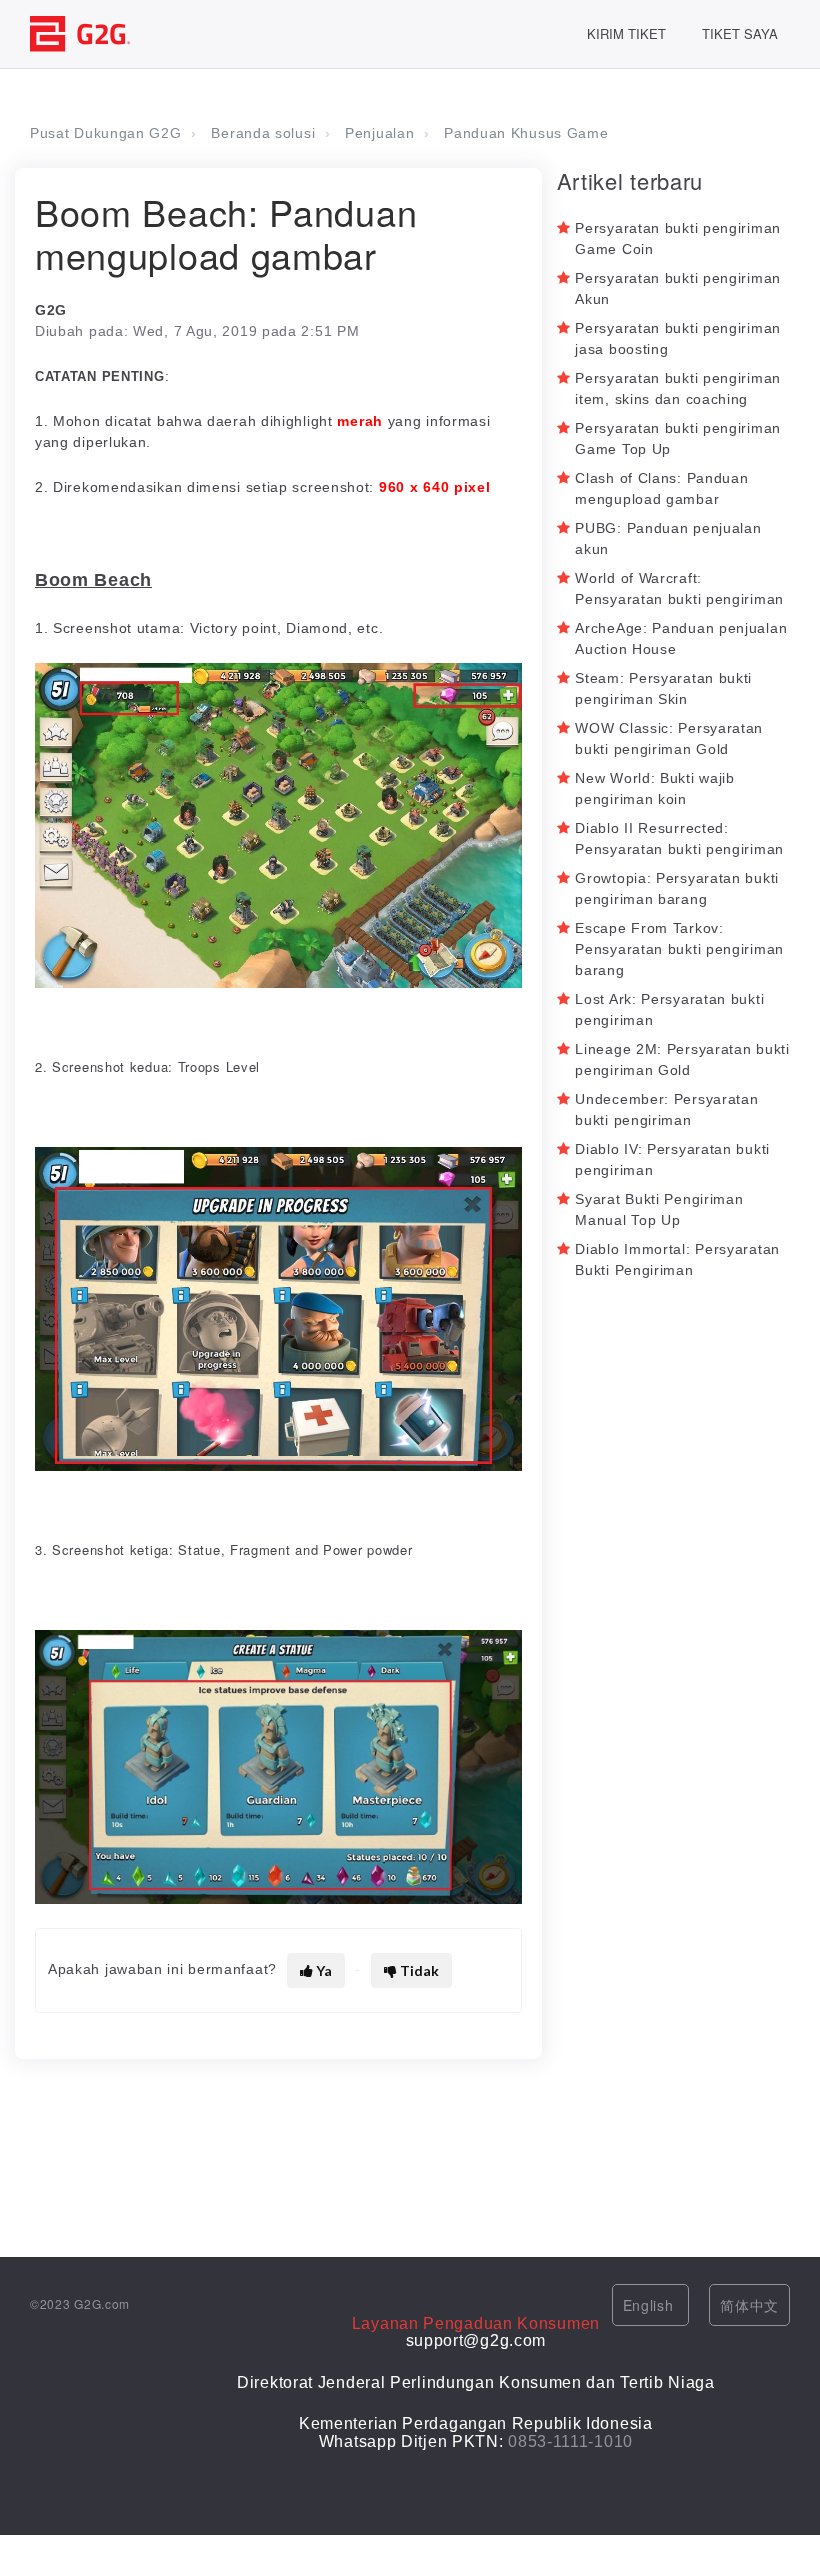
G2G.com (102, 2303)
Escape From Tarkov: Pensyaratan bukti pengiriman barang (679, 949)
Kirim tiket (626, 33)
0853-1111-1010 (570, 2441)
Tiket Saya (740, 33)
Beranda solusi (263, 133)
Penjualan (379, 133)
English (651, 2305)
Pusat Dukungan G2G (106, 133)
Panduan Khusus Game (526, 133)
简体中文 (749, 2305)
